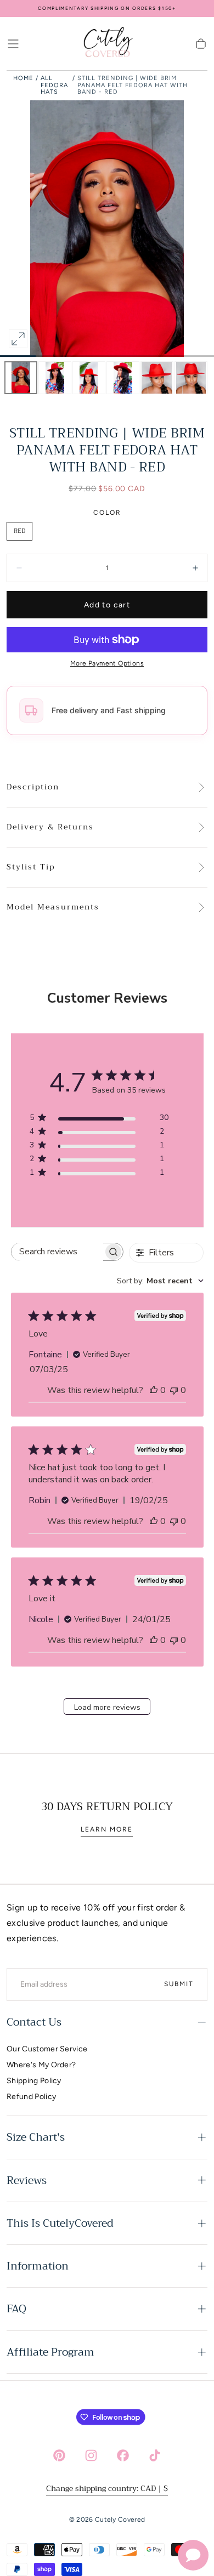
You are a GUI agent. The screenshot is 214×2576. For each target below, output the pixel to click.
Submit (179, 1984)
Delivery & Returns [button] (50, 827)
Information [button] (38, 2266)
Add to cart (107, 605)
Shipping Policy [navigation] (34, 2081)
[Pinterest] (59, 2455)
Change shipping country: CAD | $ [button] (107, 2488)
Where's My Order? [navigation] (41, 2065)
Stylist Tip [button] (31, 867)
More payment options (107, 663)
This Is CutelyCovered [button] (60, 2223)
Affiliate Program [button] (50, 2352)
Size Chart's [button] (36, 2137)
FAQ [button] (16, 2309)
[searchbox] (57, 1252)
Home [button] (23, 78)
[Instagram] (91, 2455)
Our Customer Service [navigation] (47, 2049)
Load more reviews (107, 1707)
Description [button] (33, 787)
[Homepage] (107, 44)
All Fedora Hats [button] (54, 85)
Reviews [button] (27, 2180)
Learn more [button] (107, 1829)
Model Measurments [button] (53, 907)
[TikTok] (155, 2455)
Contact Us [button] (34, 2022)
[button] (13, 44)
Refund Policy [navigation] (31, 2097)
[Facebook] (123, 2455)
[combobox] (160, 1281)
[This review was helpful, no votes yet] (154, 1390)
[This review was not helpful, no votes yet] (174, 1390)
